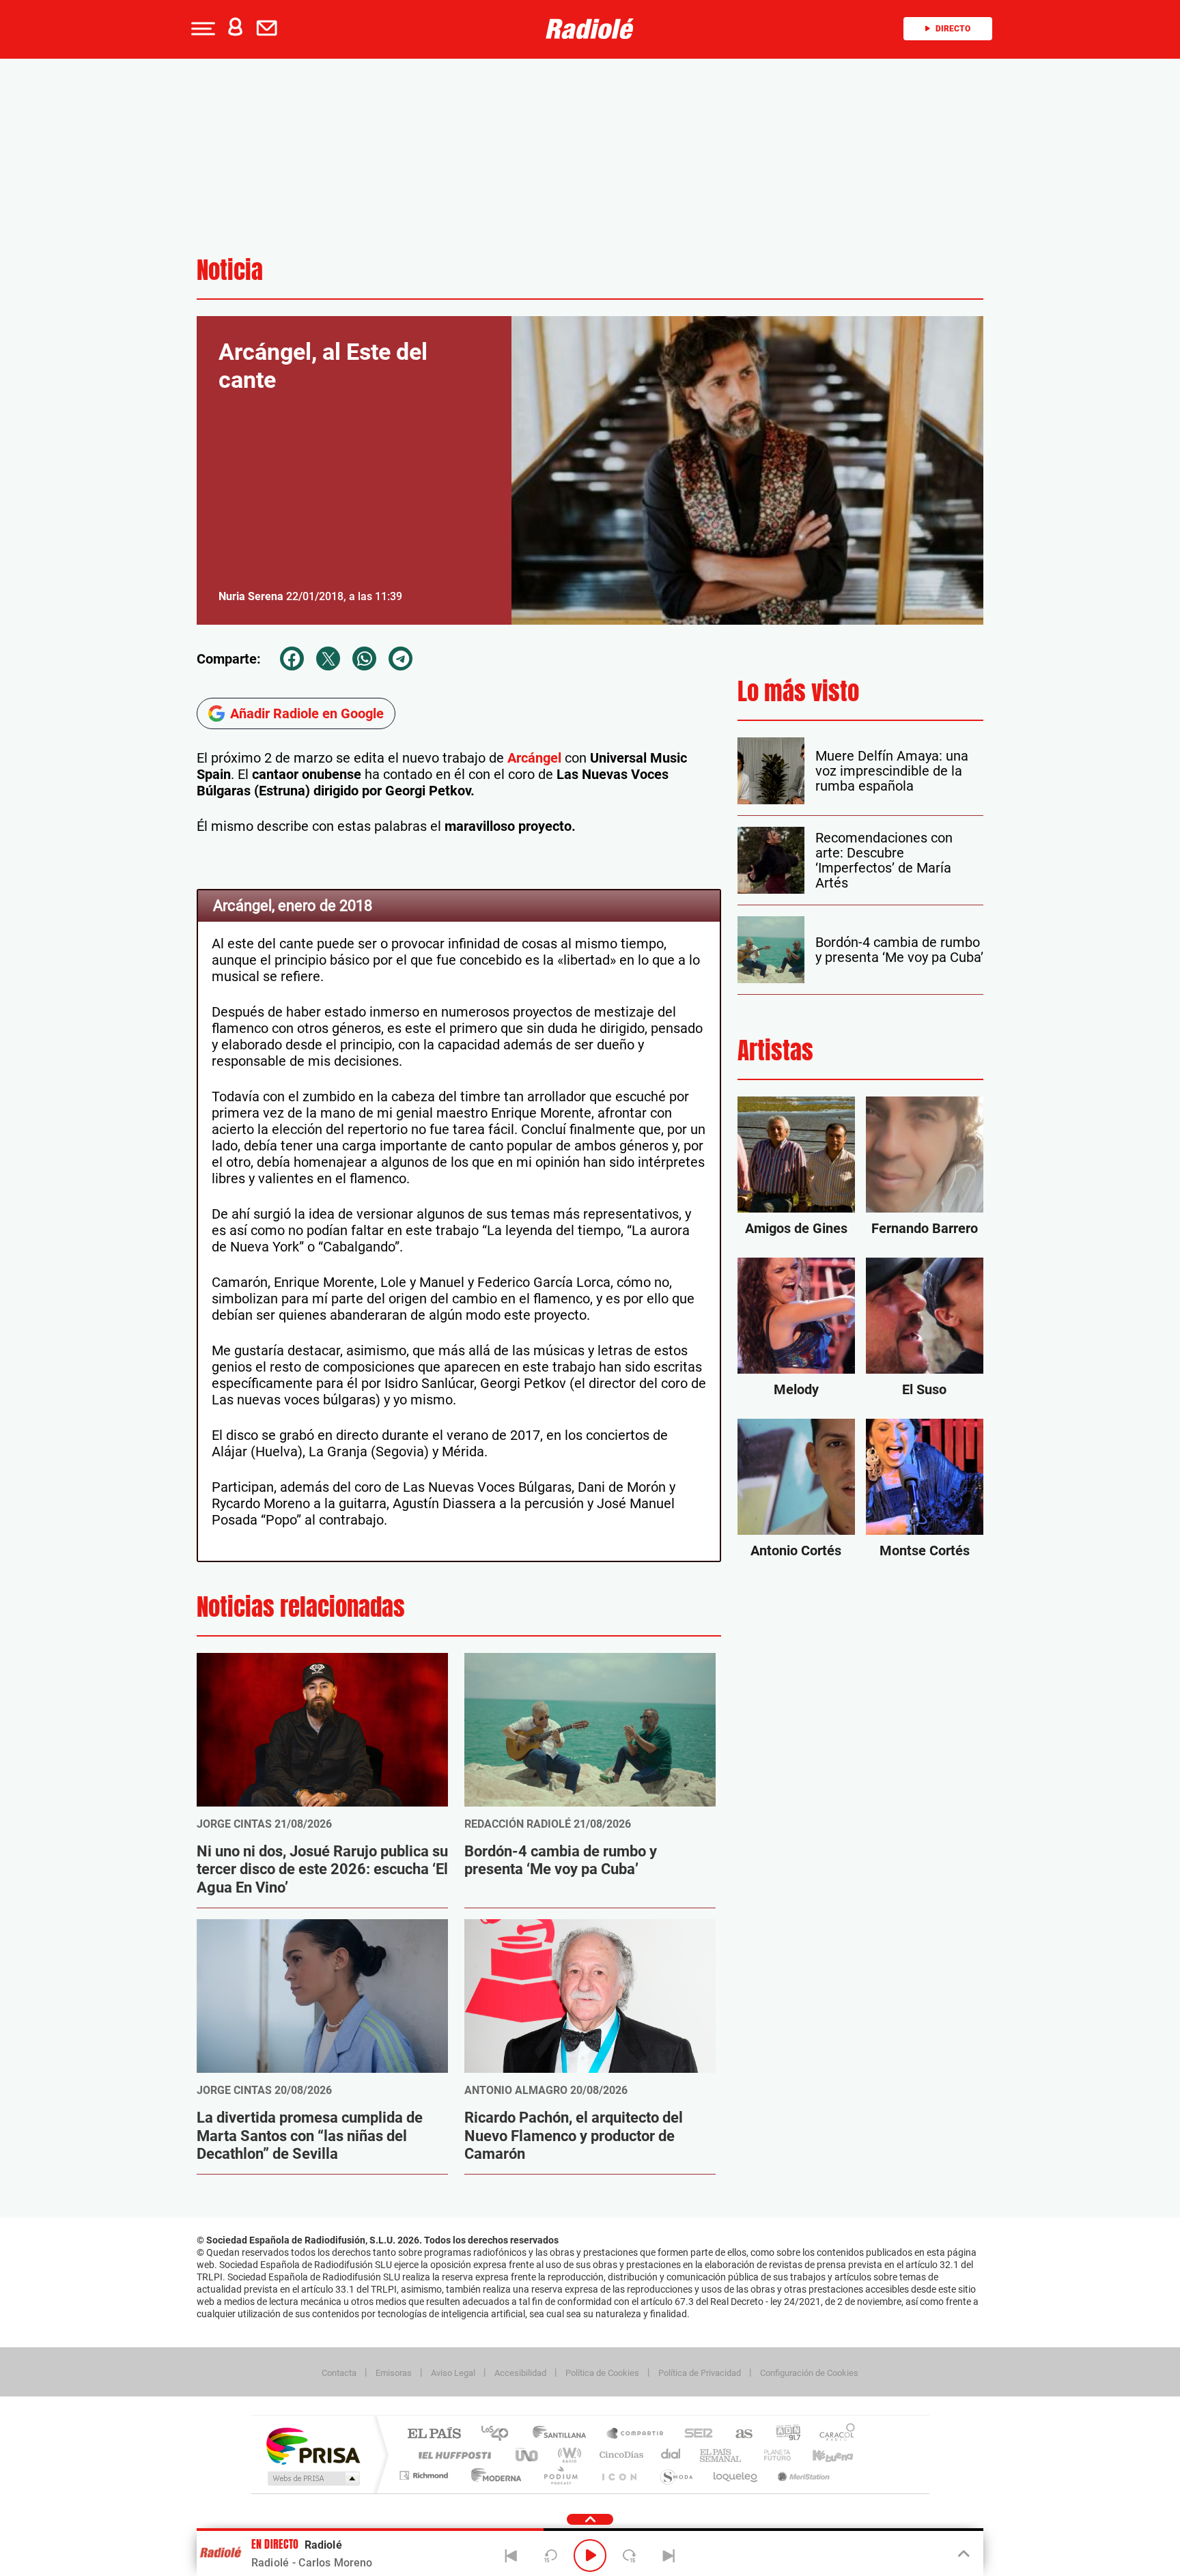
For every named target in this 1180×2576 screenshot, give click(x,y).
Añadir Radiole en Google (307, 713)
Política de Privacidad (700, 2373)
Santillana (563, 2434)
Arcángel (533, 758)
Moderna (493, 2475)
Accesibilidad (520, 2373)
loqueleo (736, 2475)
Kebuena (821, 2455)
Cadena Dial (671, 2455)
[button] (201, 29)
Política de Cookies (602, 2373)
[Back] (511, 2556)
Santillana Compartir (636, 2434)
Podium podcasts (560, 2475)
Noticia (230, 270)
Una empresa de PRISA (313, 2445)
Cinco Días (619, 2455)
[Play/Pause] (590, 2556)
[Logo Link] (590, 29)
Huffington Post (452, 2455)
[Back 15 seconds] (550, 2556)
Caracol (833, 2434)
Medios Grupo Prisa (312, 2478)
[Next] (669, 2556)
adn (783, 2434)
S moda (676, 2475)
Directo (953, 29)
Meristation (802, 2475)
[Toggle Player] (963, 2554)
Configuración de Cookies (809, 2373)
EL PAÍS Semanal (721, 2455)
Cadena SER (694, 2434)
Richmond (425, 2475)
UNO (528, 2455)
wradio (567, 2455)
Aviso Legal (453, 2373)
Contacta (339, 2373)
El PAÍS (434, 2434)
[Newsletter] (270, 29)
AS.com (738, 2434)
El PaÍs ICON (619, 2475)
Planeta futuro (772, 2455)
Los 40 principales (500, 2434)
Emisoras (394, 2373)
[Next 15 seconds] (630, 2556)
